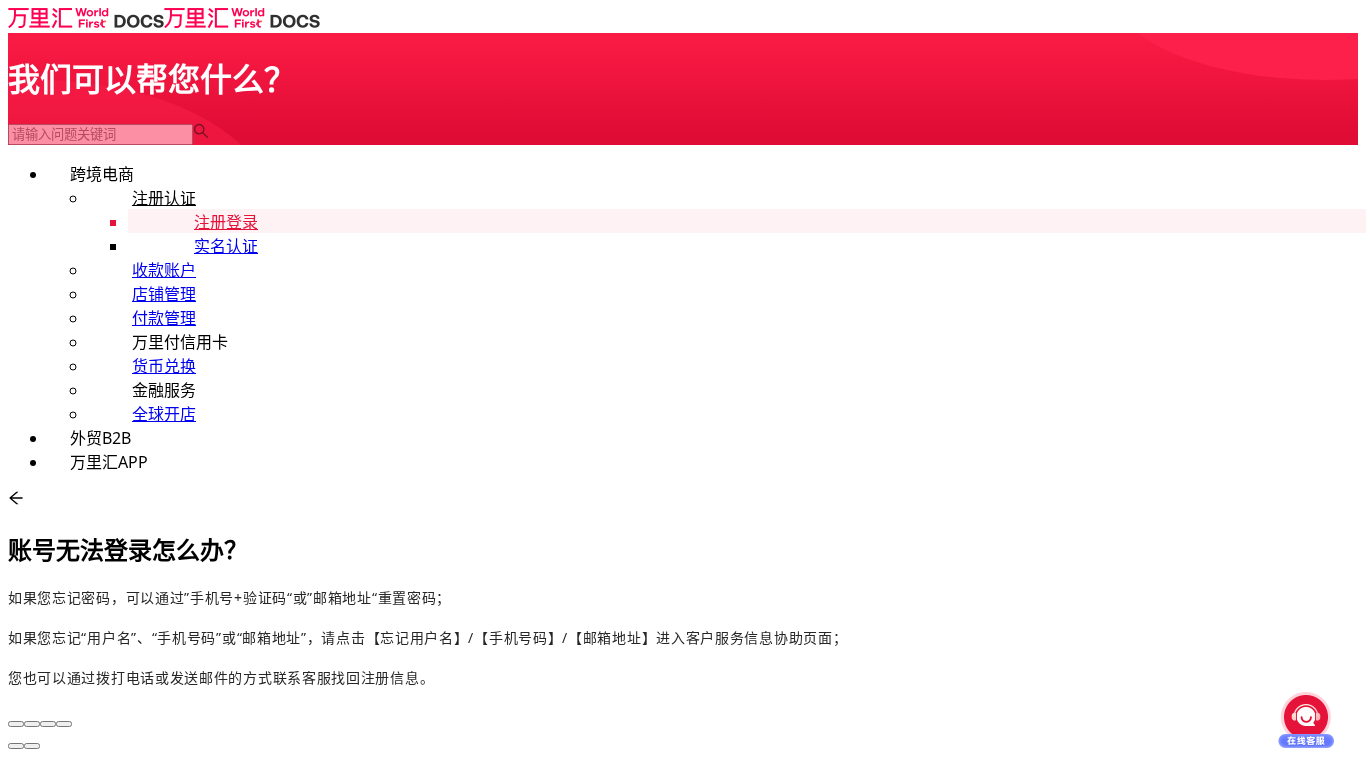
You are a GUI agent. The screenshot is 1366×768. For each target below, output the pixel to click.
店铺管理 (164, 294)
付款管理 (164, 318)
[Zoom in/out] (64, 724)
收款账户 (164, 270)
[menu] (683, 317)
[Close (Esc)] (16, 724)
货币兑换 (164, 366)
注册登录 (226, 222)
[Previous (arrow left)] (16, 746)
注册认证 (164, 198)
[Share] (32, 724)
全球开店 (164, 414)
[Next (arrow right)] (32, 746)
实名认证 (226, 246)
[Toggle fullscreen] (48, 724)
